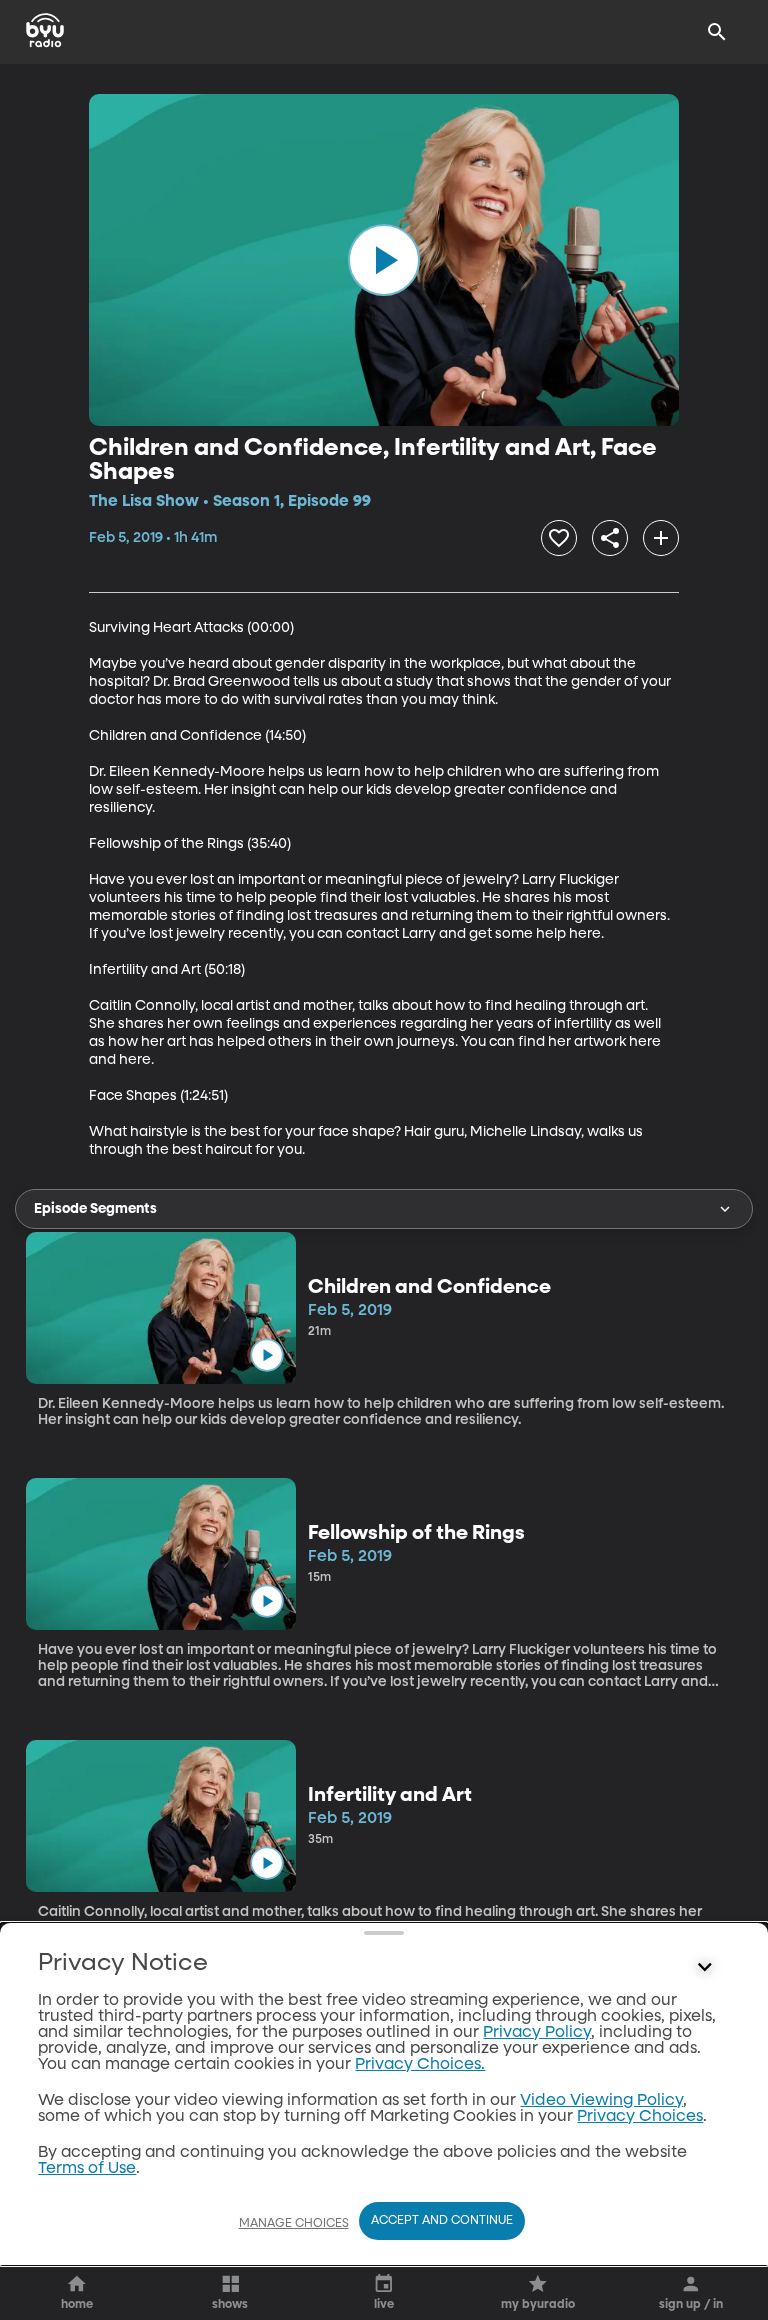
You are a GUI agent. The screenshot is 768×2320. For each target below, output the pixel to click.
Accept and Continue (442, 2221)
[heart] (559, 538)
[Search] (717, 32)
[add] (661, 538)
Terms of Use (87, 2169)
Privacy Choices (640, 2117)
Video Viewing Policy (601, 2101)
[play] (384, 260)
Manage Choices (294, 2224)
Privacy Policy (537, 2033)
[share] (610, 538)
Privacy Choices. (420, 2065)
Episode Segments (95, 1209)
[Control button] (705, 1968)
